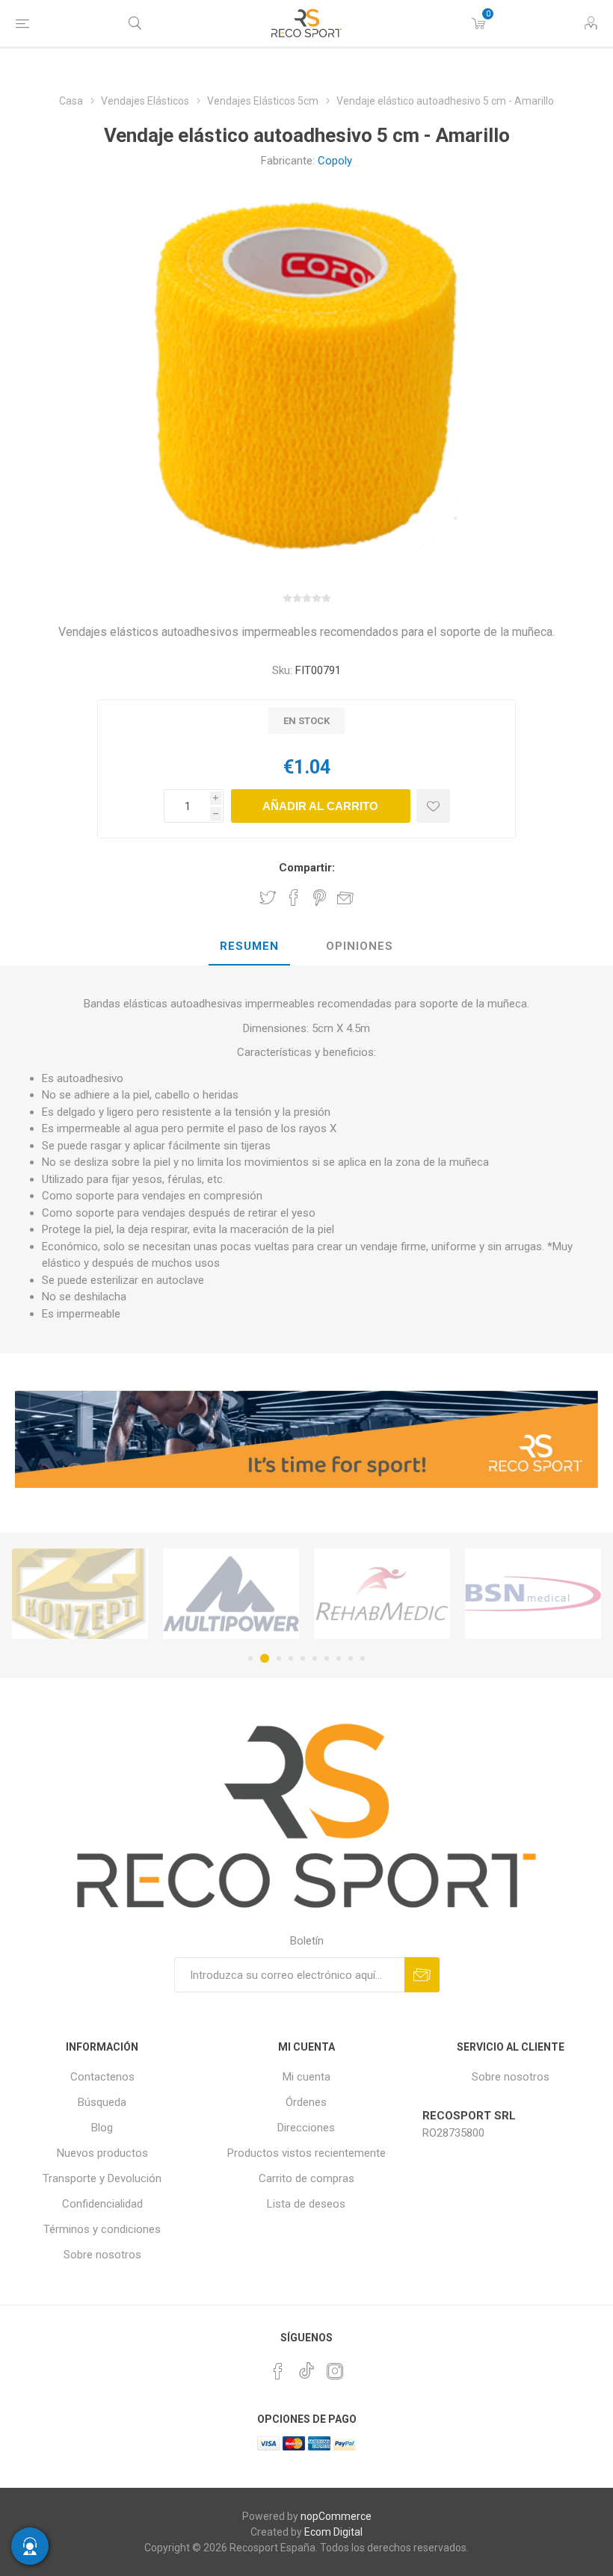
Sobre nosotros (102, 2255)
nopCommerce (336, 2516)
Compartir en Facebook (294, 898)
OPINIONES (360, 946)
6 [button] (315, 1658)
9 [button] (351, 1658)
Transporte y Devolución (102, 2178)
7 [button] (327, 1658)
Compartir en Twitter (268, 898)
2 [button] (262, 1658)
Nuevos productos (102, 2153)
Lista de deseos (306, 2204)
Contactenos (102, 2077)
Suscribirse (422, 1975)
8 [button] (339, 1658)
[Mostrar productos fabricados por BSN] (382, 1593)
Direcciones (306, 2128)
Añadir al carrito (320, 806)
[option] (80, 1593)
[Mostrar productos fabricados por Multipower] (80, 1593)
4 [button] (291, 1658)
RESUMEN (249, 946)
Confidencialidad (102, 2204)
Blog (102, 2128)
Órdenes (306, 2102)
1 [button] (250, 1658)
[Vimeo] (306, 2367)
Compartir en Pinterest (320, 898)
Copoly (335, 161)
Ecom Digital (333, 2532)
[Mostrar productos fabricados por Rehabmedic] (231, 1593)
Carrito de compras (306, 2178)
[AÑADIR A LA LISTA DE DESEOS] (433, 806)
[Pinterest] (278, 2371)
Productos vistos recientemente (306, 2153)
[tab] (249, 947)
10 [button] (363, 1658)
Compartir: (307, 868)
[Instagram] (335, 2371)
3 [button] (277, 1658)
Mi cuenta (306, 2077)
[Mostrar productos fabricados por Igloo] (533, 1593)
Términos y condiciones (102, 2229)
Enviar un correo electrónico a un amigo (345, 898)
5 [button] (303, 1658)
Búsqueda (102, 2102)
